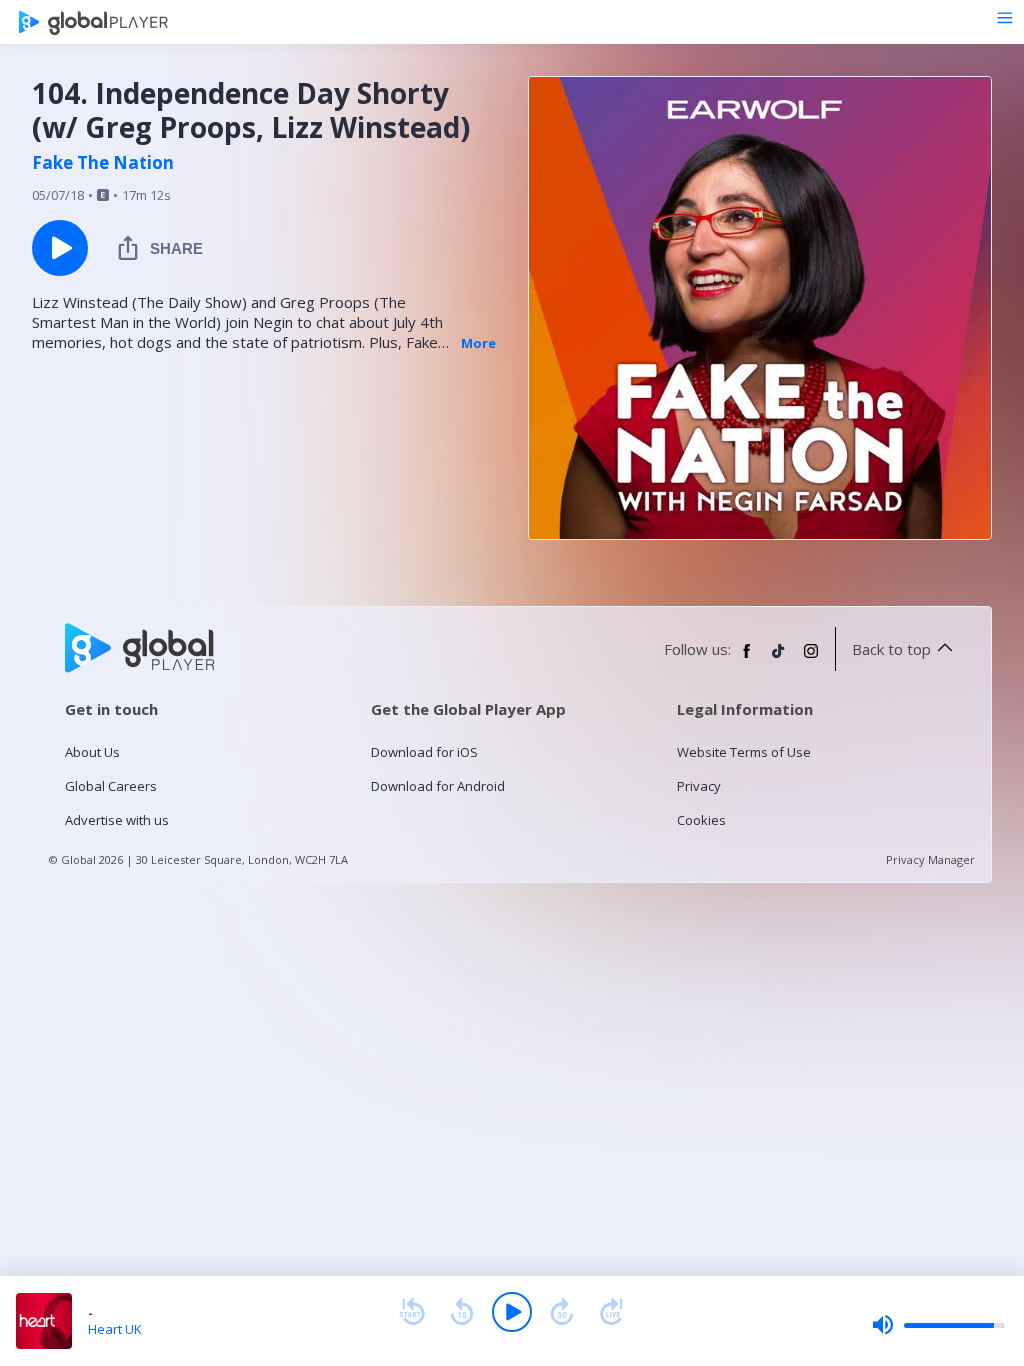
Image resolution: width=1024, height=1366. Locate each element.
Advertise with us (117, 820)
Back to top (891, 649)
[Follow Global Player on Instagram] (811, 659)
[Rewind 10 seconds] (462, 1312)
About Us (92, 752)
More (478, 343)
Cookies (701, 820)
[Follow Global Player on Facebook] (747, 659)
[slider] (938, 1325)
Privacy (699, 786)
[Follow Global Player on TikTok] (779, 659)
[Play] (512, 1312)
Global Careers (111, 786)
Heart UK (115, 1329)
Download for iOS (424, 752)
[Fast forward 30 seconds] (562, 1312)
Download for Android (438, 786)
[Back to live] (612, 1312)
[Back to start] (412, 1312)
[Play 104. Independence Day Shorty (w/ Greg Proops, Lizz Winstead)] (60, 248)
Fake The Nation (103, 163)
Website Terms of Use (744, 752)
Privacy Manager (930, 859)
